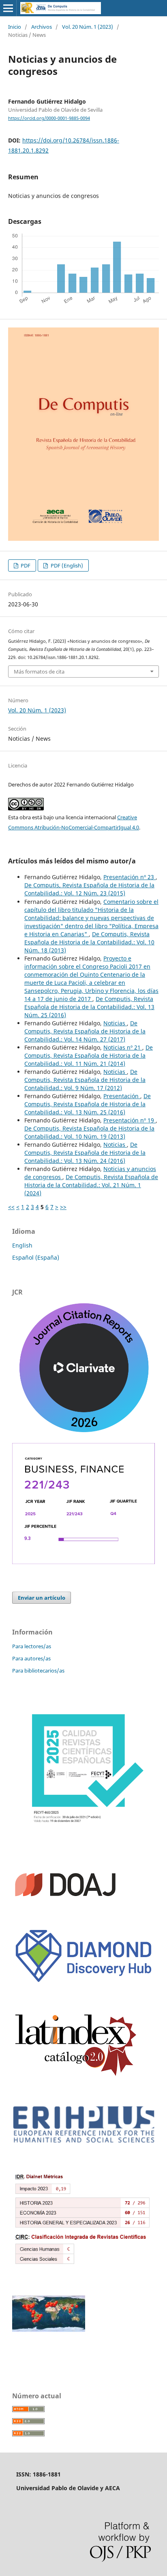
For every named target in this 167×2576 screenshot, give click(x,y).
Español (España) (36, 1257)
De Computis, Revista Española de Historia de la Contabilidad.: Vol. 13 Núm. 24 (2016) (85, 1153)
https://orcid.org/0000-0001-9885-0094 (49, 118)
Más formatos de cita (39, 672)
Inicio (15, 27)
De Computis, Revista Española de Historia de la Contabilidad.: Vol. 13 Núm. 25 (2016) (89, 1007)
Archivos (42, 27)
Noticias (115, 1023)
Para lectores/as (32, 1646)
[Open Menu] (8, 8)
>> (63, 1207)
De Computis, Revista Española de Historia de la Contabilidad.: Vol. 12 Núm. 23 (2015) (89, 889)
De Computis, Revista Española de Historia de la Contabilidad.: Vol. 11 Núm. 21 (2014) (89, 1055)
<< (11, 1207)
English (22, 1245)
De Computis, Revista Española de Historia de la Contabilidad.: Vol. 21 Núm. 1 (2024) (91, 1185)
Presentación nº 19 (130, 1120)
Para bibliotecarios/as (38, 1671)
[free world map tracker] (49, 2330)
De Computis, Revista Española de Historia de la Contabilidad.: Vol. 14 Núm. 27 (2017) (85, 1031)
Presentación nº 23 (130, 877)
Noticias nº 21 (123, 1047)
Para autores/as (31, 1658)
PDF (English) (66, 565)
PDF (25, 565)
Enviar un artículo (42, 1598)
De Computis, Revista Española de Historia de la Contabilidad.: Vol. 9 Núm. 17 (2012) (85, 1080)
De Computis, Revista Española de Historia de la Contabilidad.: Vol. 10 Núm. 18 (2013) (89, 942)
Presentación (122, 1096)
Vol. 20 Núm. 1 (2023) (88, 27)
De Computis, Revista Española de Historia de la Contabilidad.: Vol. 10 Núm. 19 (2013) (89, 1132)
